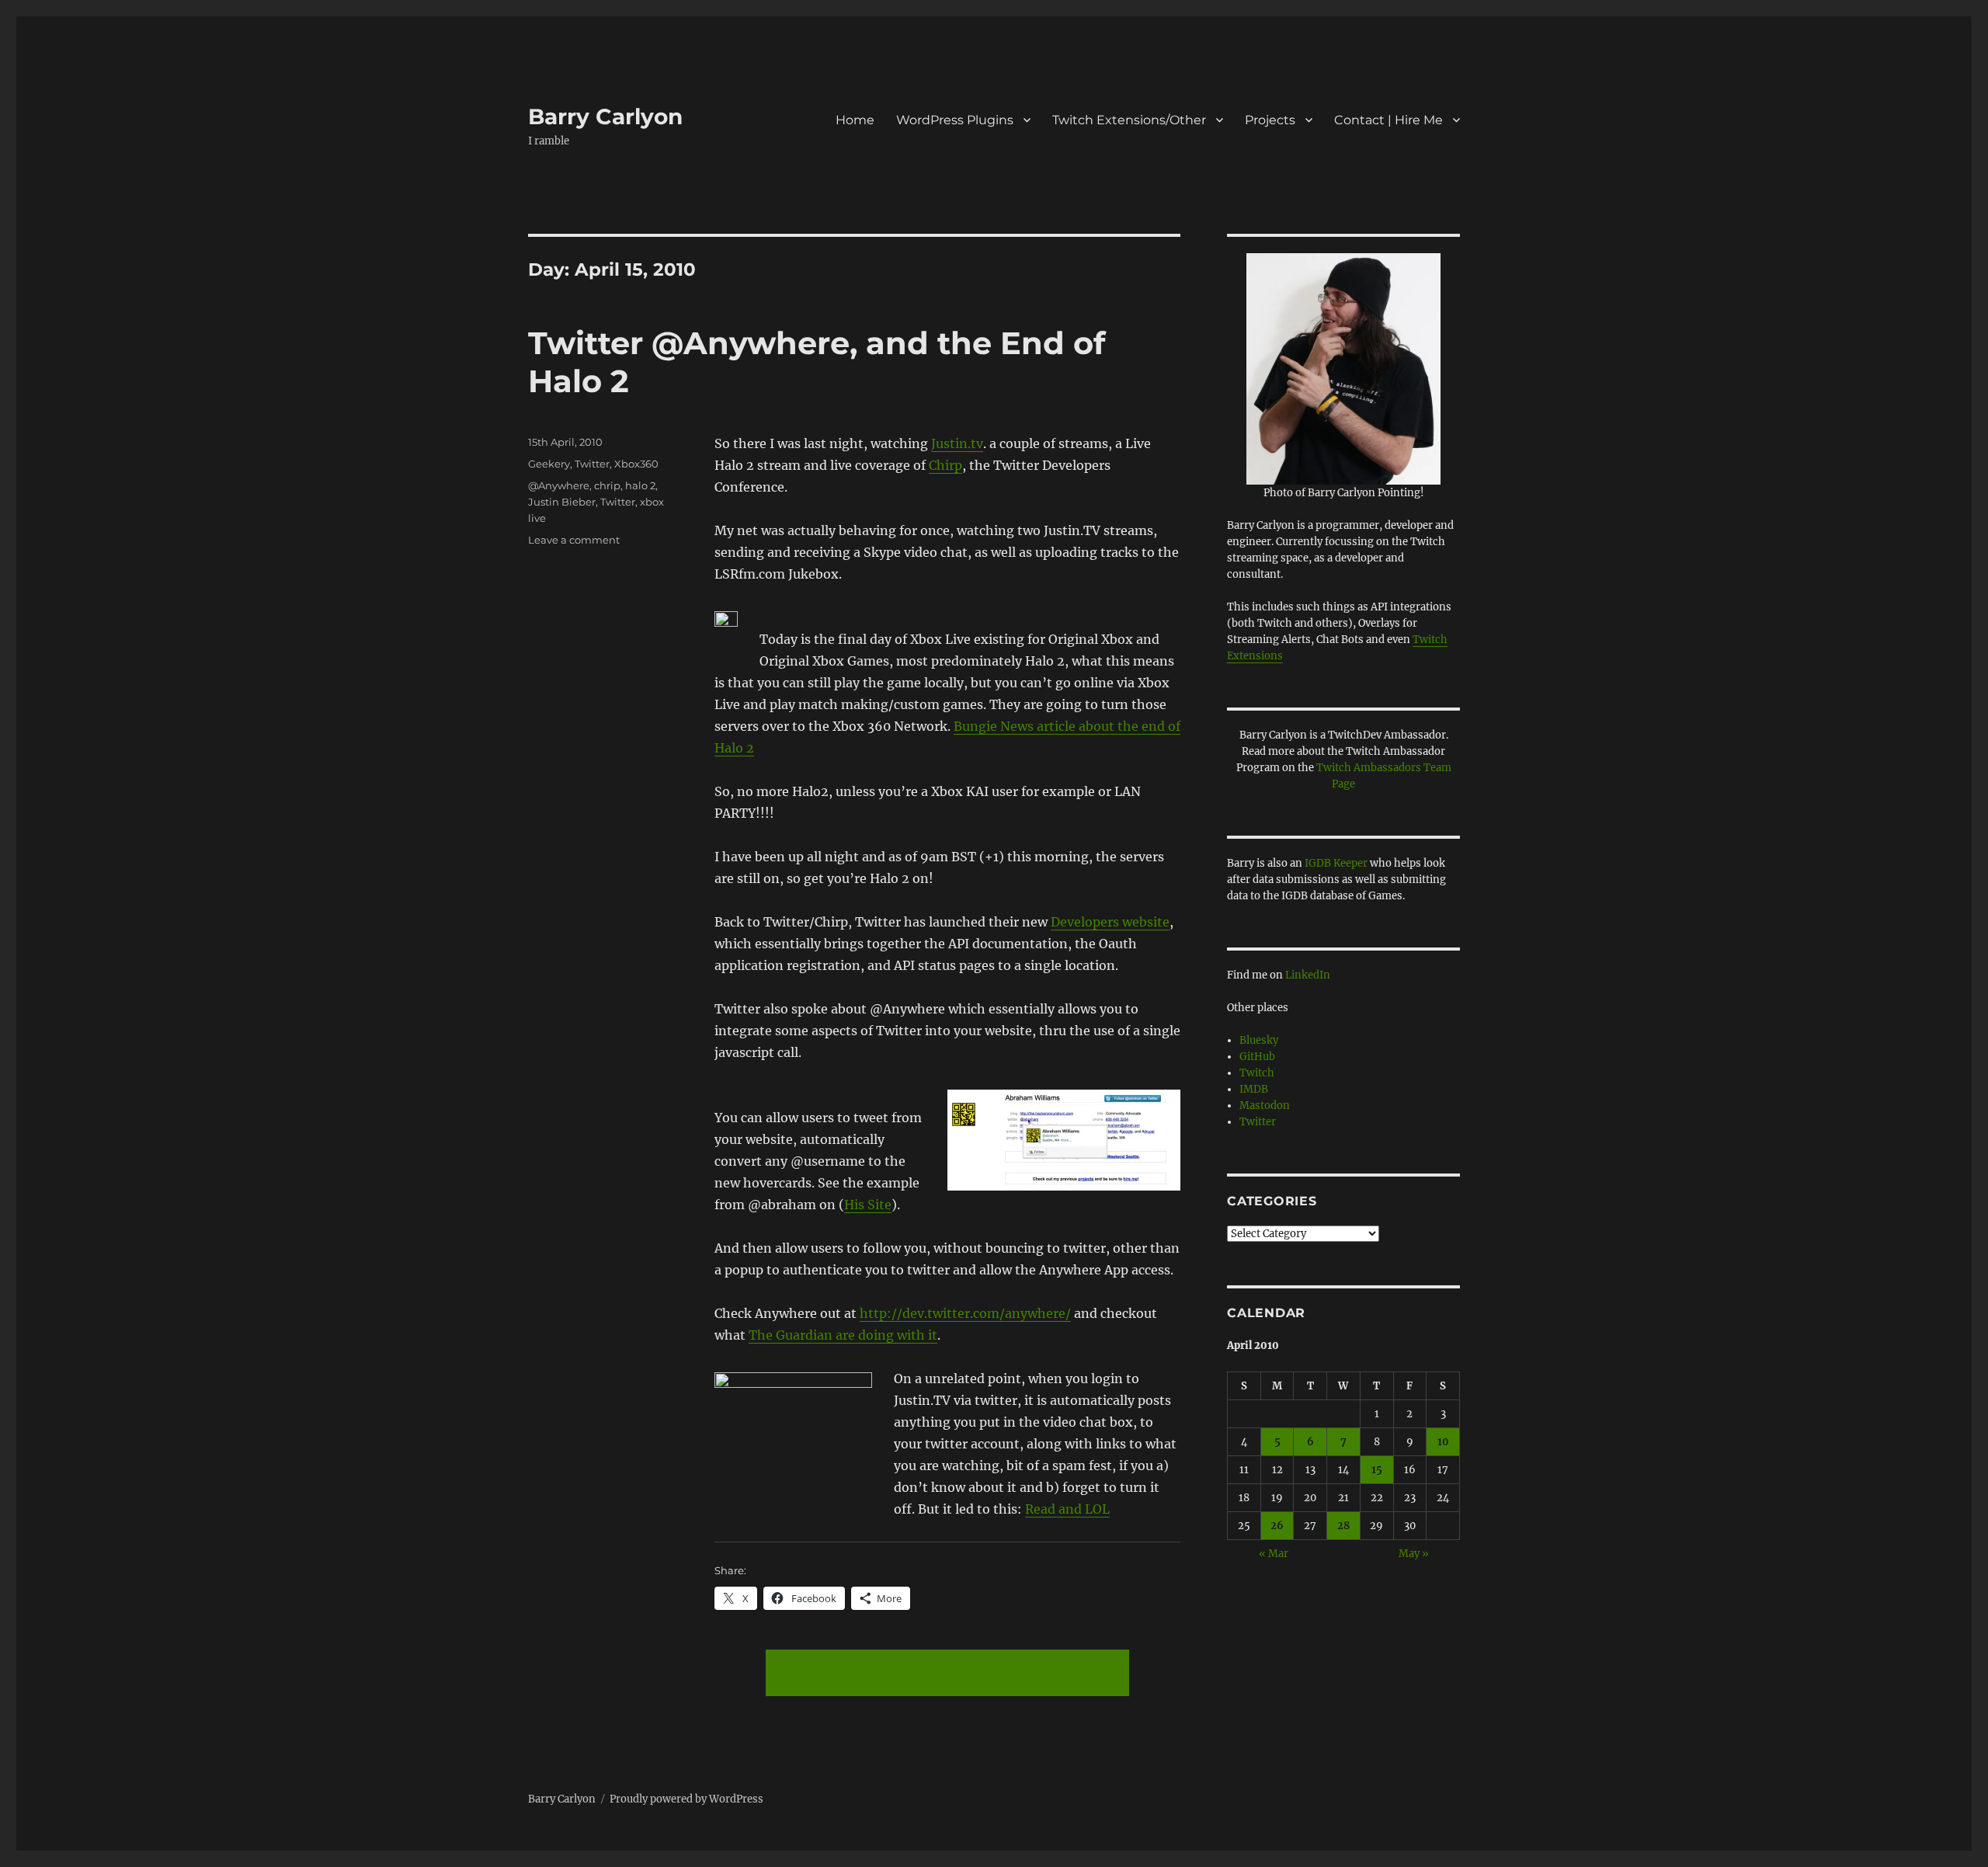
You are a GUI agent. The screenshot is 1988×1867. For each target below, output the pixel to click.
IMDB (1254, 1089)
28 (1343, 1526)
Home (855, 120)
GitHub (1257, 1057)
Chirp (945, 465)
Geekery (549, 464)
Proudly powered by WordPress (686, 1799)
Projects (1270, 120)
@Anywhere (559, 485)
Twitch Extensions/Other (1129, 120)
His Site (868, 1205)
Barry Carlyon (605, 116)
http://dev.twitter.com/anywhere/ (965, 1313)
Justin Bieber (562, 502)
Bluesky (1259, 1040)
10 (1443, 1442)
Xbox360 (636, 464)
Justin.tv (957, 443)
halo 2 (640, 485)
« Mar (1274, 1554)
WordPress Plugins (955, 120)
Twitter (592, 464)
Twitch (1257, 1073)
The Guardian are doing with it (843, 1335)
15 (1377, 1470)
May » (1414, 1554)
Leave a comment (574, 540)
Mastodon (1265, 1106)
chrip (607, 485)
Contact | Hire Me (1388, 120)
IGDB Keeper (1336, 863)
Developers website (1110, 922)
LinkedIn (1308, 975)
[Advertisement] (951, 1674)
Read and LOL (1067, 1509)
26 (1277, 1526)
